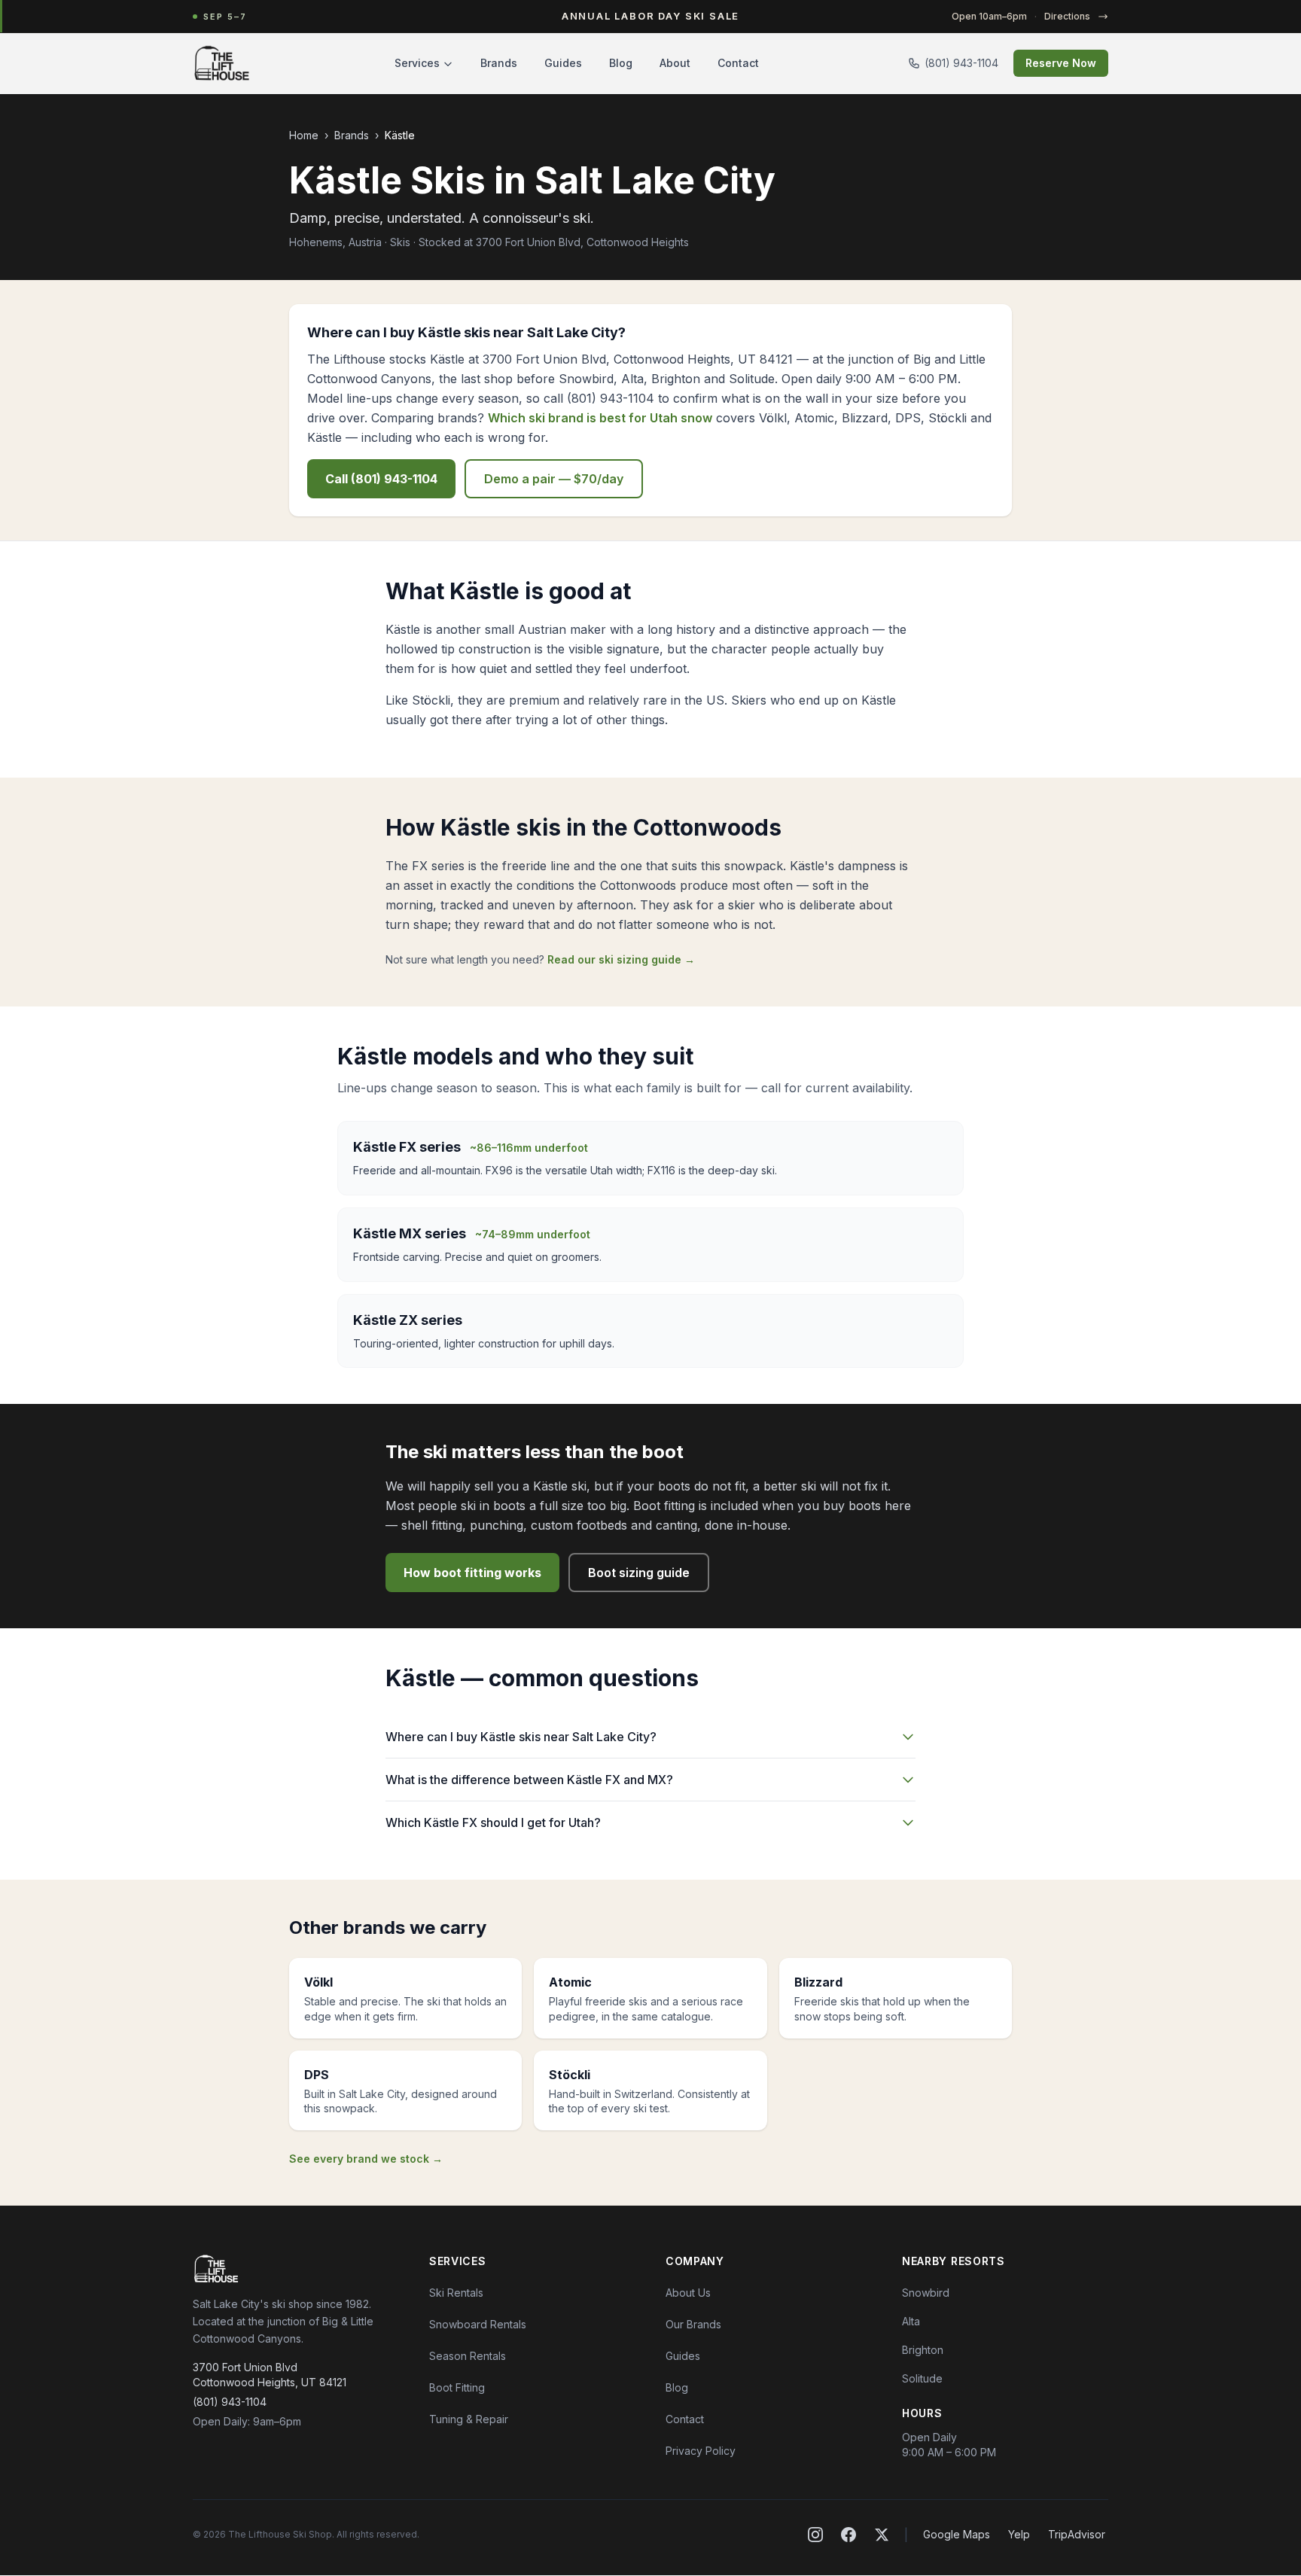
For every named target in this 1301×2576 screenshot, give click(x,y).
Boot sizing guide (639, 1573)
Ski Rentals (456, 2293)
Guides (563, 63)
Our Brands (693, 2324)
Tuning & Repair (469, 2419)
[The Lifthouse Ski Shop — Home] (222, 63)
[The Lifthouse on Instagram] (815, 2535)
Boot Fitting (457, 2387)
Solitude (922, 2378)
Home (304, 135)
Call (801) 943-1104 (381, 479)
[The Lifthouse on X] (882, 2535)
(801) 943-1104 (961, 63)
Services (417, 63)
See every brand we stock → (366, 2159)
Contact (738, 63)
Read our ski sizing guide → (621, 959)
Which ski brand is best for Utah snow (600, 418)
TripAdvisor (1077, 2534)
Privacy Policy (701, 2451)
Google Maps (957, 2534)
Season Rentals (468, 2356)
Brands (499, 63)
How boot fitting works (472, 1573)
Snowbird (926, 2293)
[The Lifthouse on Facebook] (849, 2535)
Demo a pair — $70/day (554, 479)
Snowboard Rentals (478, 2324)
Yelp (1019, 2534)
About (675, 63)
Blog (621, 63)
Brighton (923, 2350)
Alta (911, 2321)
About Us (688, 2293)
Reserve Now (1061, 63)
